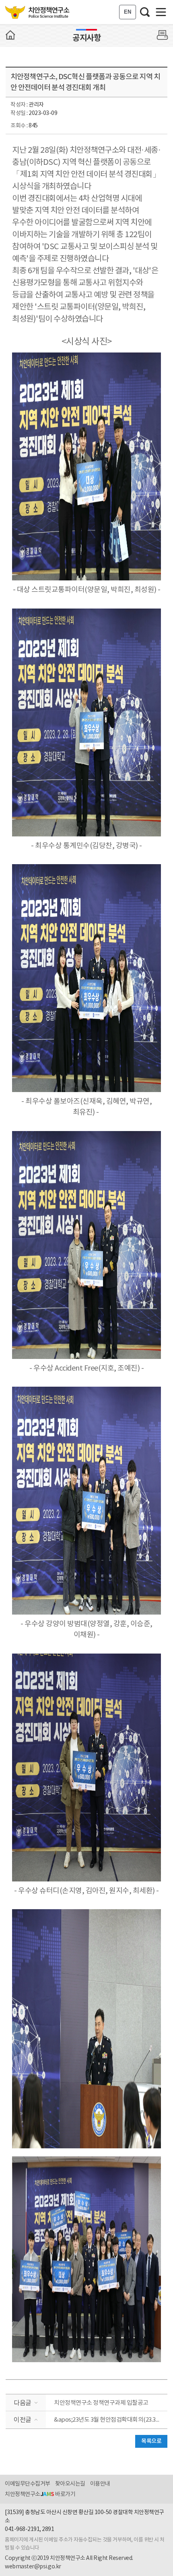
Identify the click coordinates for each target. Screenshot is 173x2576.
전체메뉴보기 (161, 12)
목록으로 (151, 2441)
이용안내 (100, 2484)
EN (128, 12)
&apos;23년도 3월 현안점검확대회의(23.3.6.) (108, 2420)
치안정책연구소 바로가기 (40, 2494)
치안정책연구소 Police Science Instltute (38, 12)
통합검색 (145, 12)
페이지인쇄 (163, 35)
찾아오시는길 (70, 2484)
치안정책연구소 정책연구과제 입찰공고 (101, 2403)
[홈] (10, 35)
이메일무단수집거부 (28, 2484)
